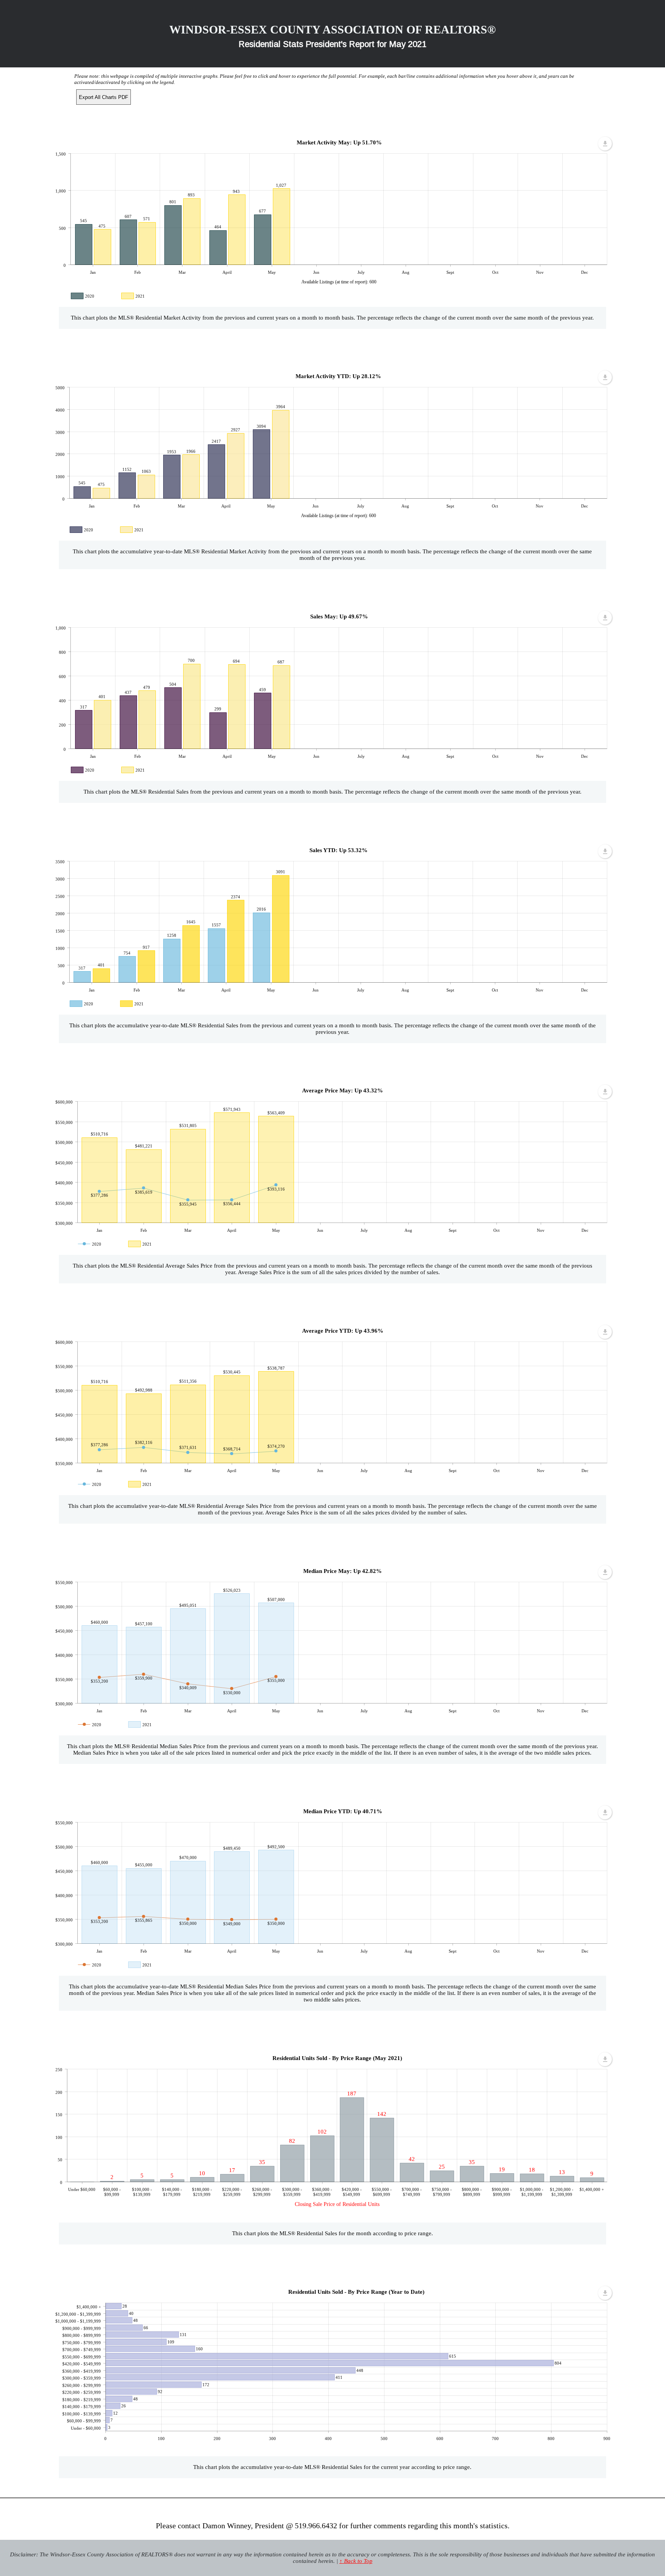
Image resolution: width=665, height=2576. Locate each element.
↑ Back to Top (356, 2561)
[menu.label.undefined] (605, 144)
